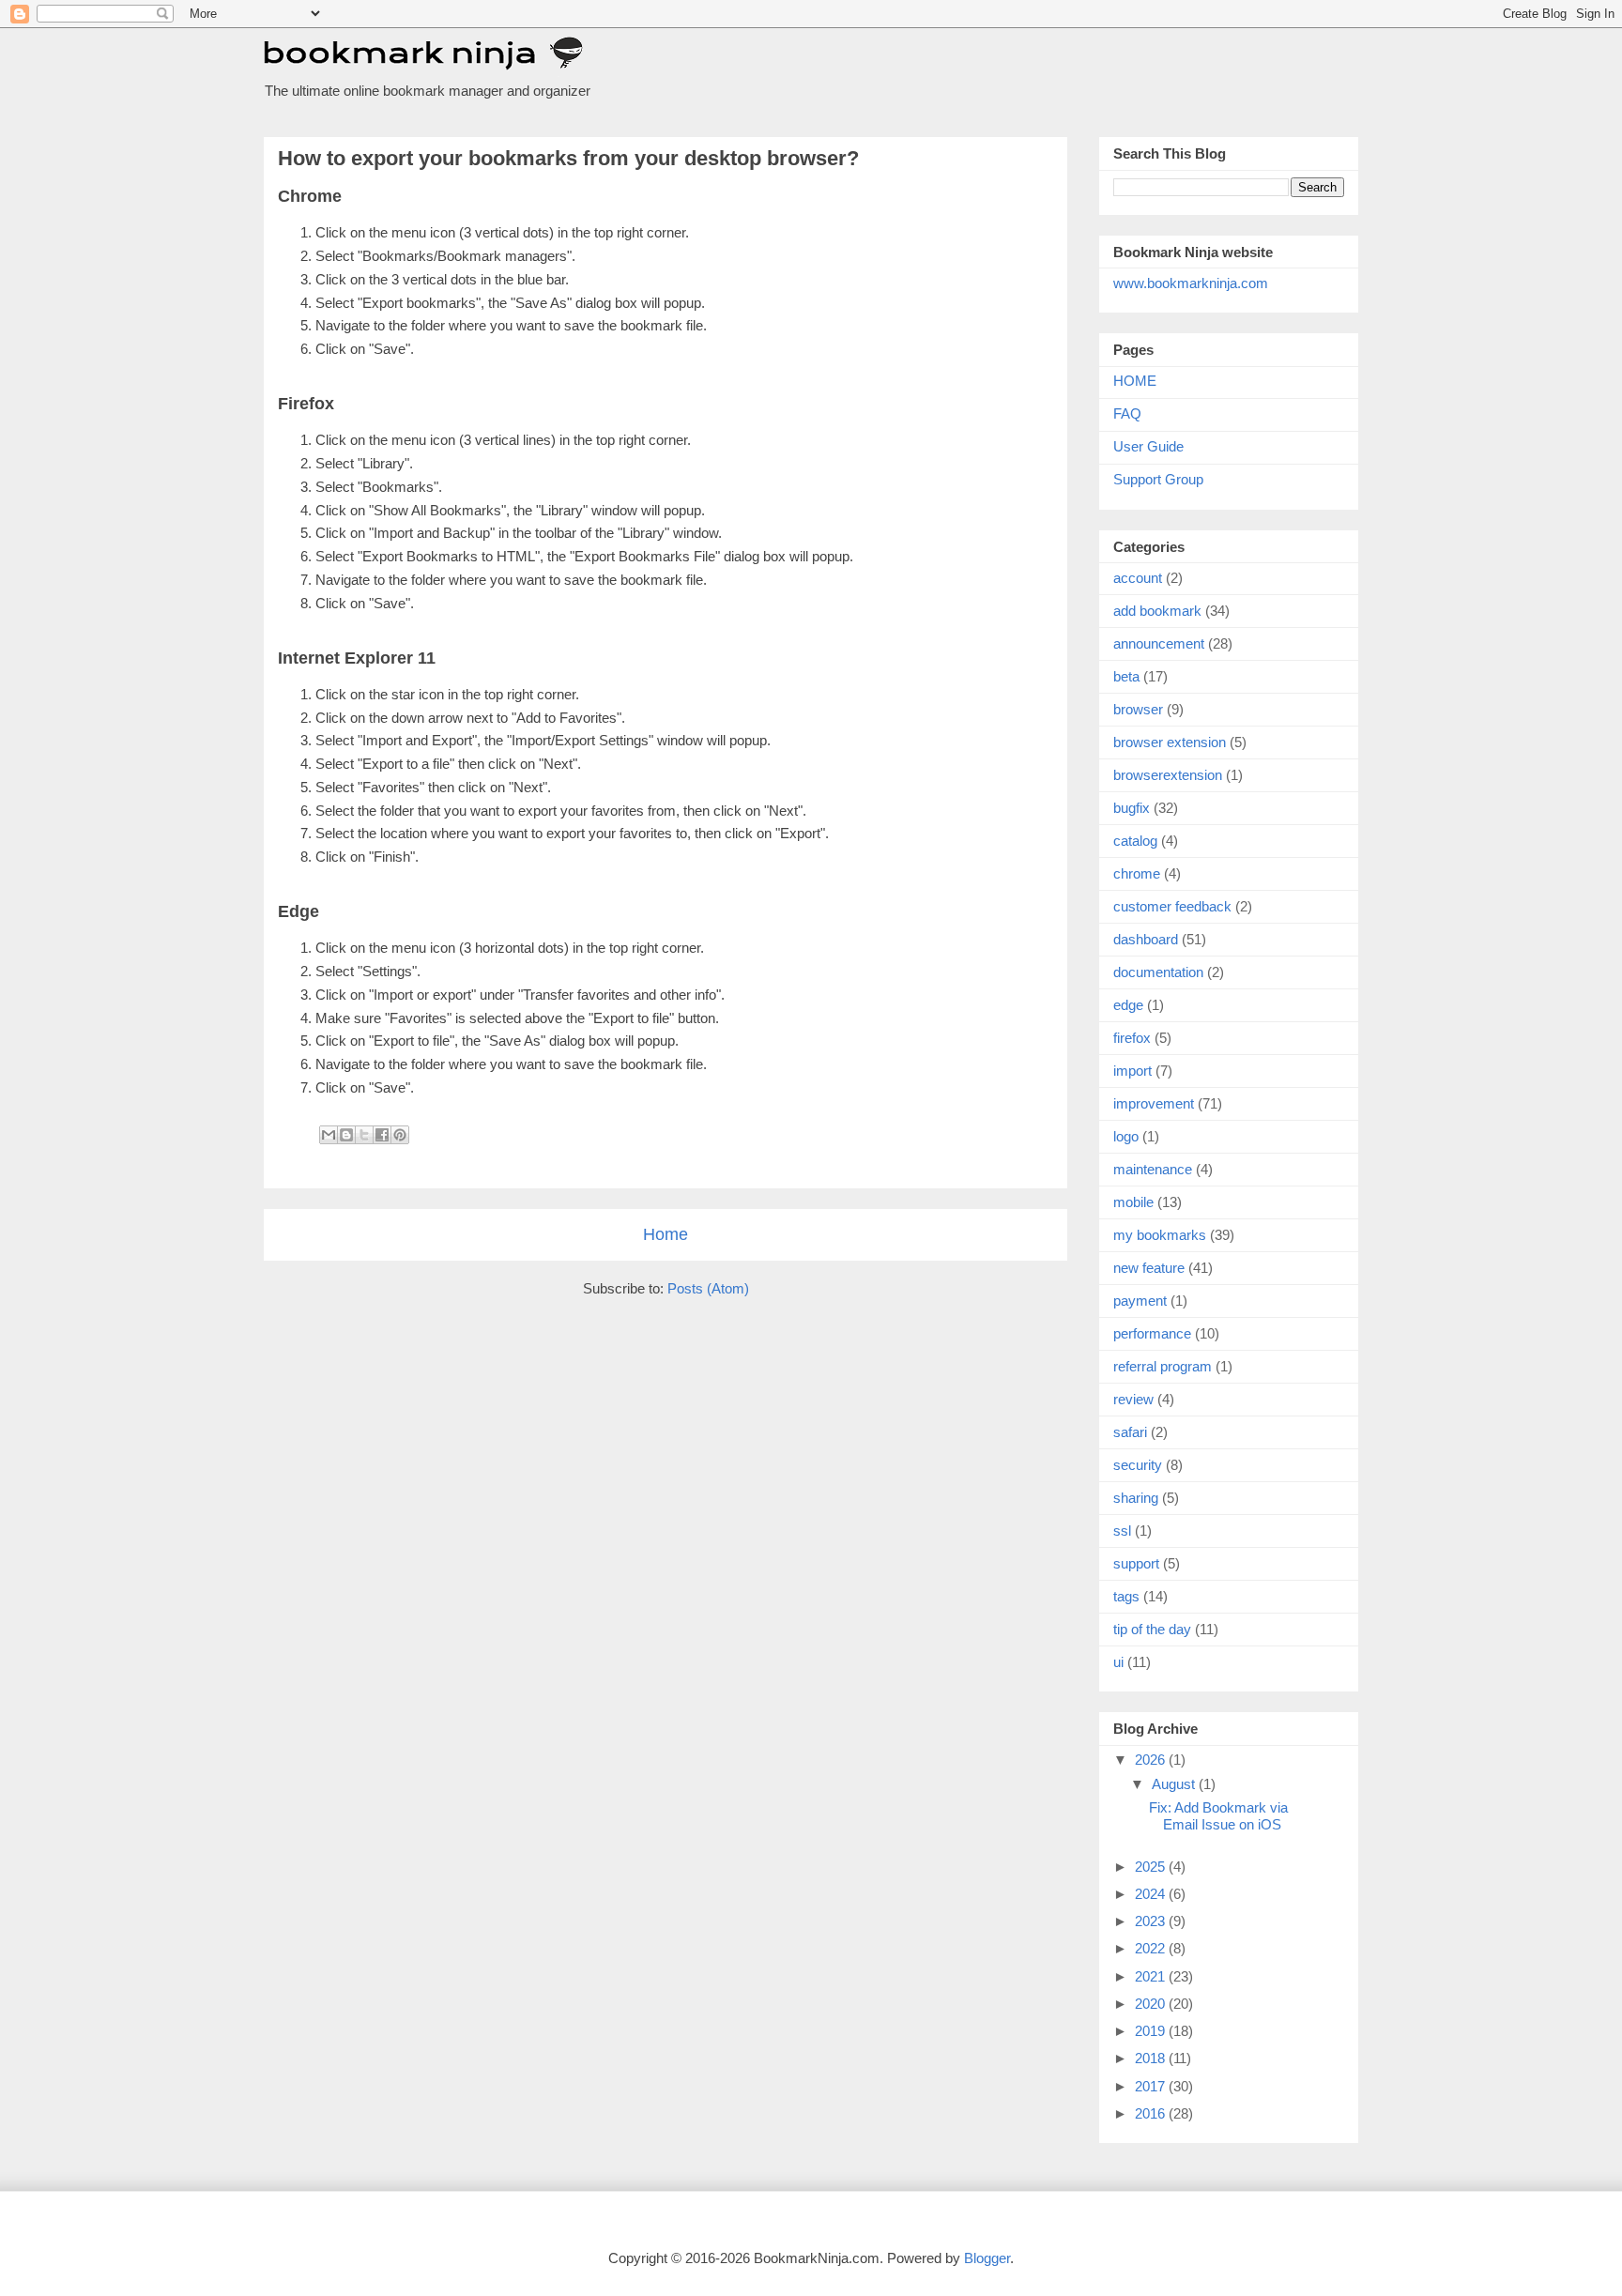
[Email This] (329, 1135)
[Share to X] (364, 1135)
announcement (1159, 643)
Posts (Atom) (708, 1288)
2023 (1152, 1921)
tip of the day (1152, 1629)
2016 (1152, 2113)
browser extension (1170, 742)
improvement (1154, 1103)
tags (1126, 1596)
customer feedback (1172, 906)
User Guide (1148, 446)
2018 (1152, 2058)
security (1138, 1465)
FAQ (1127, 413)
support (1136, 1563)
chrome (1137, 873)
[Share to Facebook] (382, 1135)
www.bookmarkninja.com (1191, 283)
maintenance (1153, 1169)
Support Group (1158, 479)
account (1138, 578)
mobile (1133, 1202)
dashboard (1146, 939)
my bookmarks (1160, 1235)
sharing (1136, 1498)
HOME (1135, 381)
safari (1130, 1432)
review (1133, 1399)
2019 (1152, 2031)
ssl (1122, 1531)
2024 (1152, 1894)
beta (1126, 676)
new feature (1149, 1268)
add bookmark (1157, 611)
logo (1126, 1136)
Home (666, 1234)
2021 (1152, 1976)
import (1132, 1071)
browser (1138, 709)
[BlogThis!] (346, 1135)
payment (1140, 1301)
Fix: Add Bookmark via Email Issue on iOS (1218, 1816)
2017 (1152, 2086)
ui (1118, 1662)
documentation (1158, 972)
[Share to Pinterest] (400, 1135)
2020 (1152, 2004)
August (1175, 1784)
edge (1128, 1005)
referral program (1163, 1366)
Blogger (987, 2258)
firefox (1132, 1038)
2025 (1152, 1867)
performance (1152, 1333)
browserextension (1168, 775)
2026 (1152, 1760)
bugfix (1132, 808)
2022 (1152, 1948)
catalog (1135, 841)
